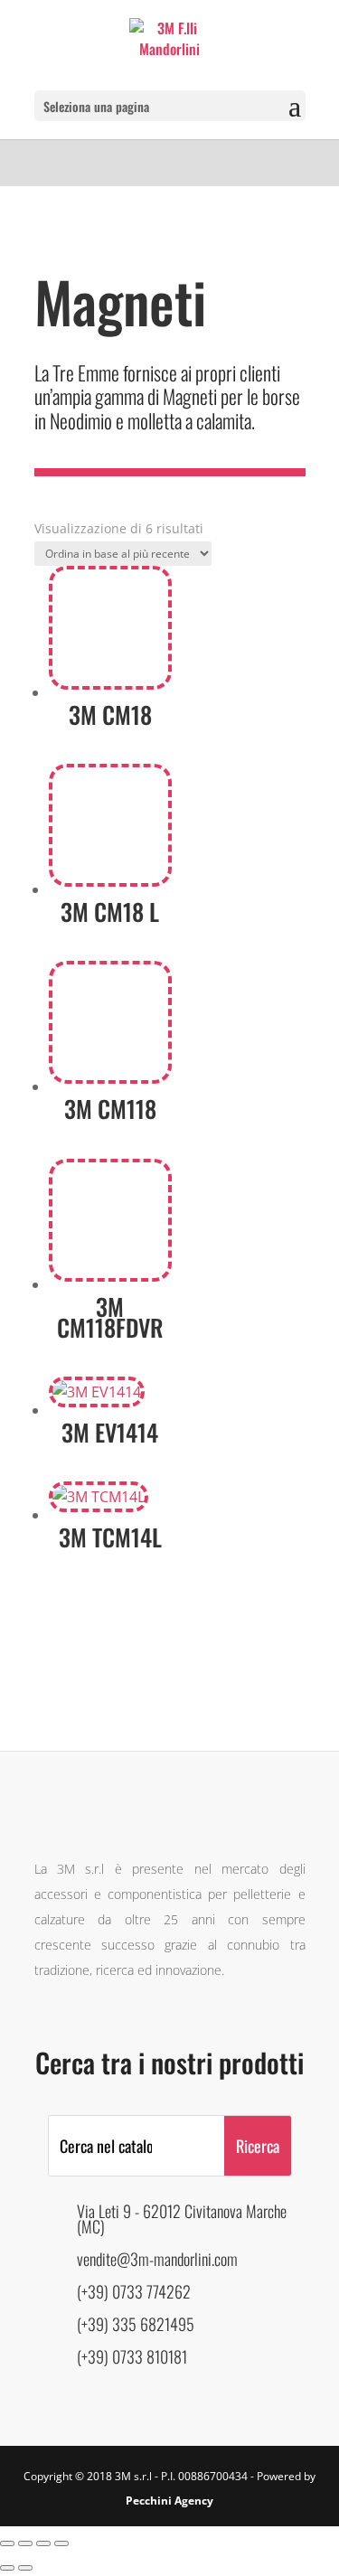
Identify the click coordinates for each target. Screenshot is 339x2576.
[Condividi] (43, 2543)
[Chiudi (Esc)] (61, 2543)
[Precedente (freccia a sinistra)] (7, 2568)
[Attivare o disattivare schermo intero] (25, 2543)
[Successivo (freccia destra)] (25, 2568)
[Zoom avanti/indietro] (7, 2543)
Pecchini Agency (169, 2501)
